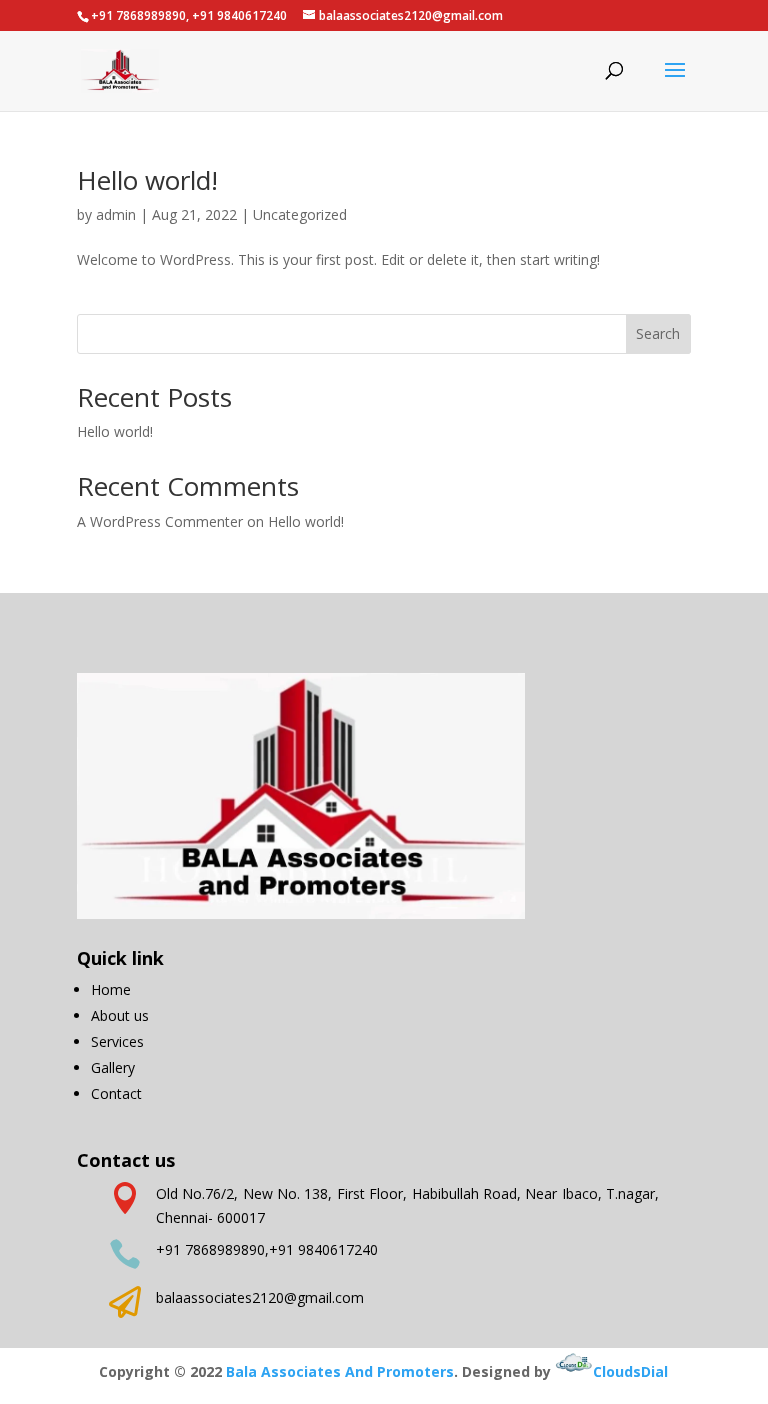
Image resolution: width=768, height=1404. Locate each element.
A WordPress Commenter (160, 521)
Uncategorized (300, 214)
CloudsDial (630, 1371)
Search (658, 333)
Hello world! (147, 180)
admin (116, 214)
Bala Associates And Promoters (340, 1371)
